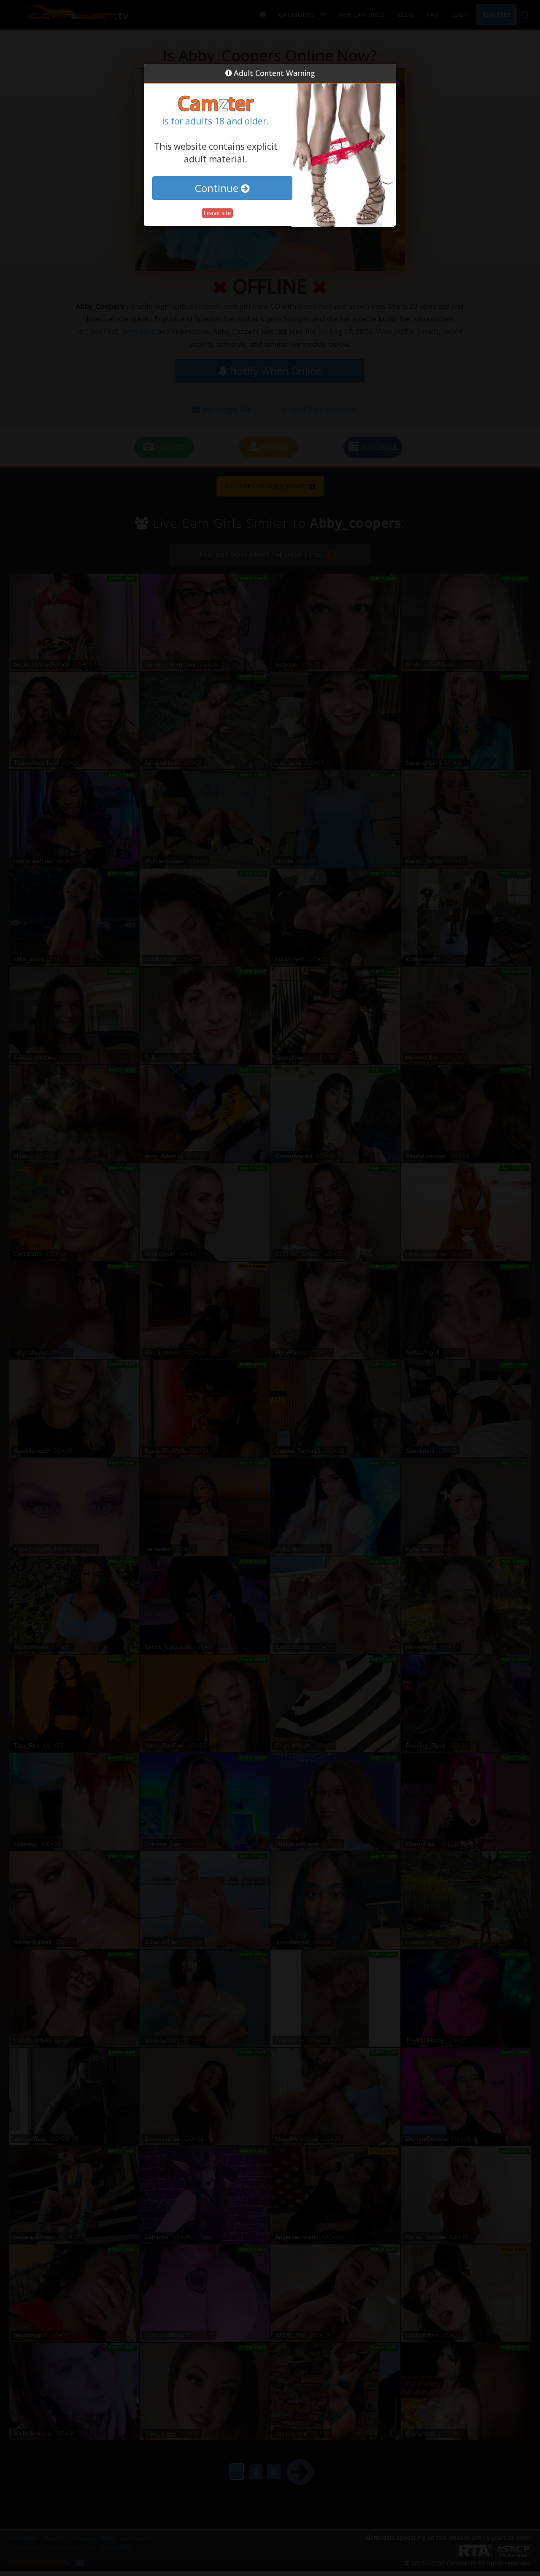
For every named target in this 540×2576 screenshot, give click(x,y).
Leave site (217, 213)
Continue (218, 188)
